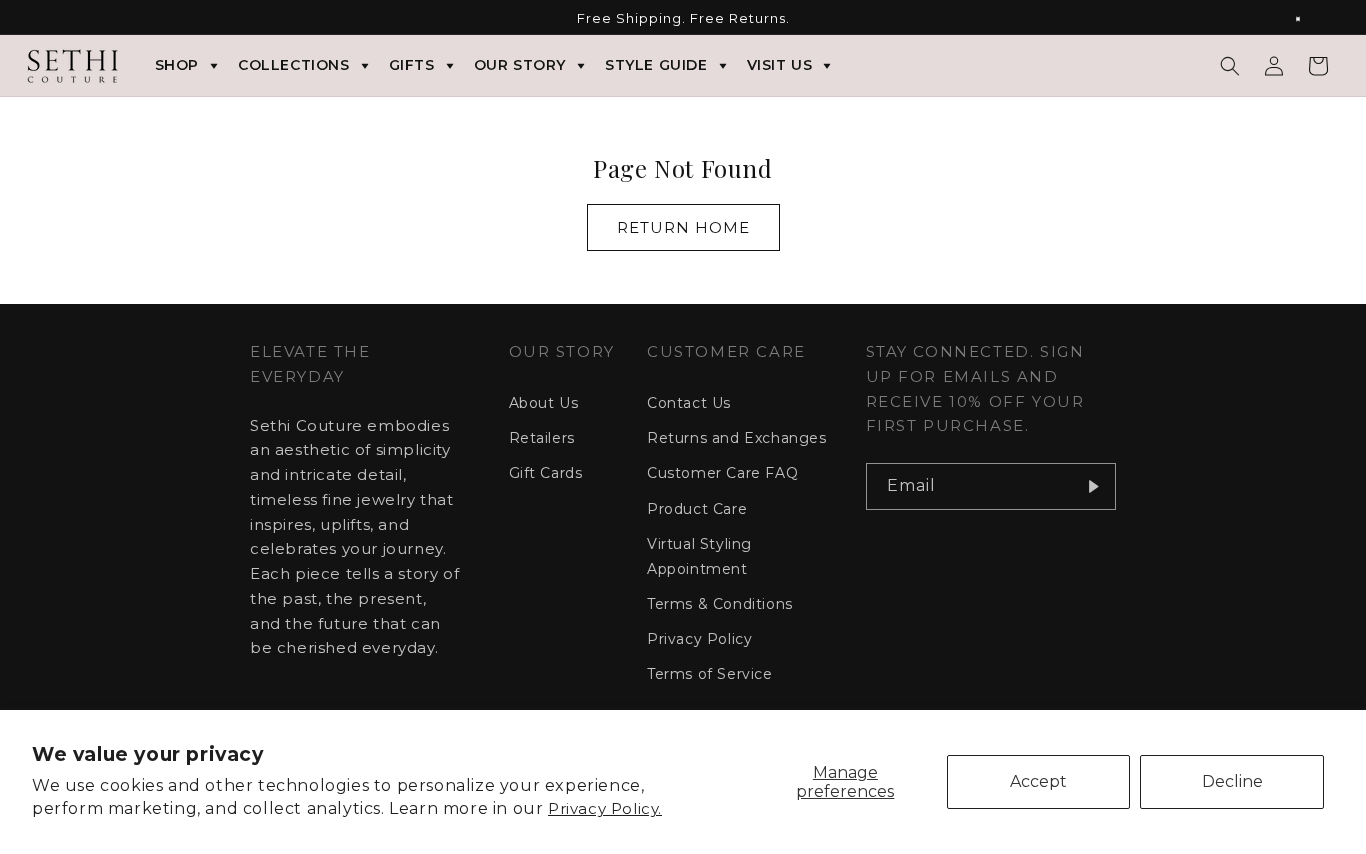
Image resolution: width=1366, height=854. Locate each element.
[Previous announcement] (57, 19)
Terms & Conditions (720, 603)
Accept (1038, 781)
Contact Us (689, 402)
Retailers (542, 438)
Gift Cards (546, 473)
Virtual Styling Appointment (699, 555)
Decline (1232, 781)
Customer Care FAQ (722, 473)
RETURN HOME (683, 227)
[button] (1230, 66)
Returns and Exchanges (737, 438)
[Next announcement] (1309, 19)
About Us (544, 402)
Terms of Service (710, 674)
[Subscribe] (1093, 486)
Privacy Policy (699, 639)
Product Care (697, 508)
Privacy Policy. (605, 808)
